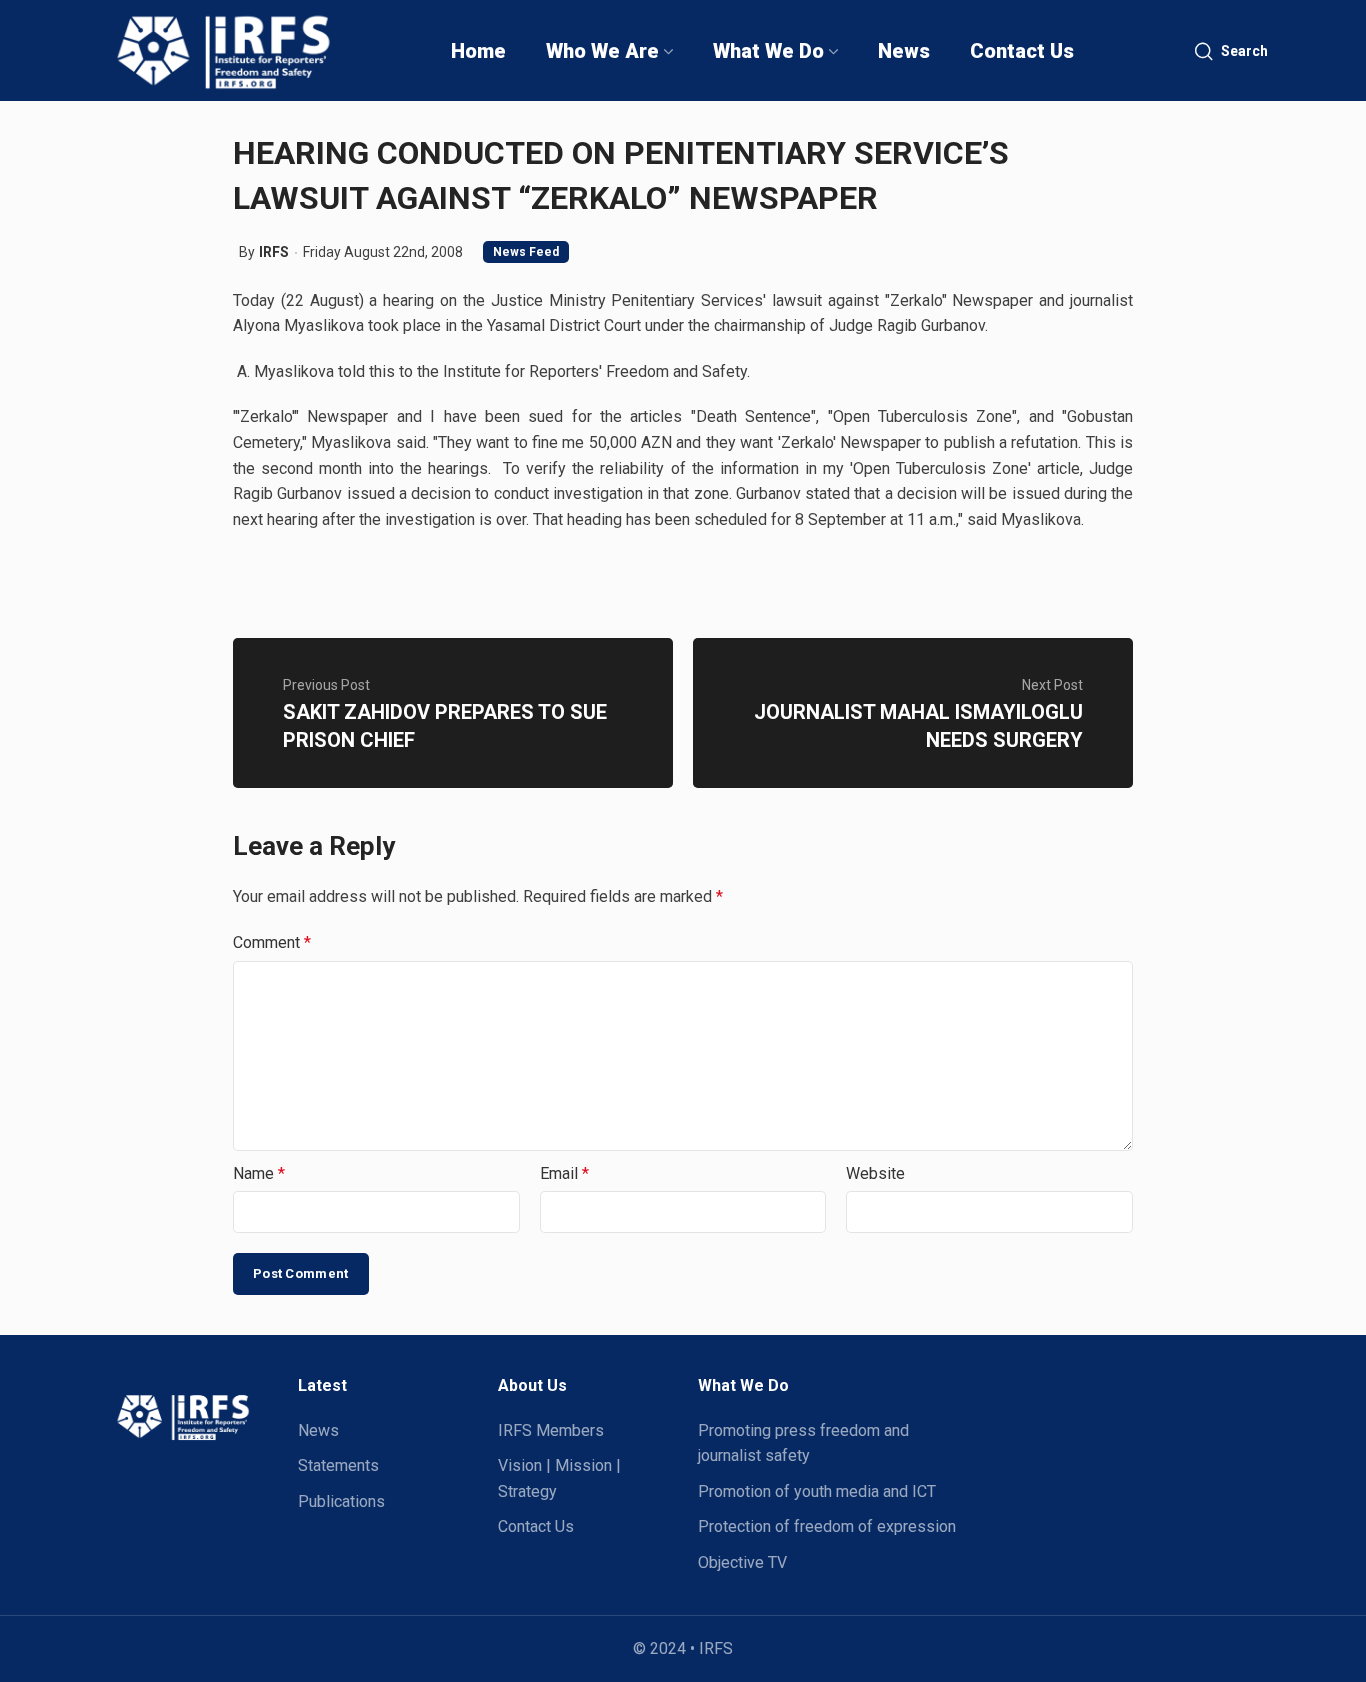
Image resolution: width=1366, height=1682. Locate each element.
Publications (341, 1501)
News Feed (526, 252)
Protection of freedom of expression (827, 1526)
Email (564, 1173)
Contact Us (536, 1526)
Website (875, 1173)
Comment (272, 942)
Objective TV (742, 1562)
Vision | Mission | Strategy (559, 1478)
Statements (338, 1465)
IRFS (274, 252)
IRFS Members (551, 1430)
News (318, 1430)
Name (259, 1173)
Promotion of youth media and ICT (817, 1491)
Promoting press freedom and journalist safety (803, 1443)
